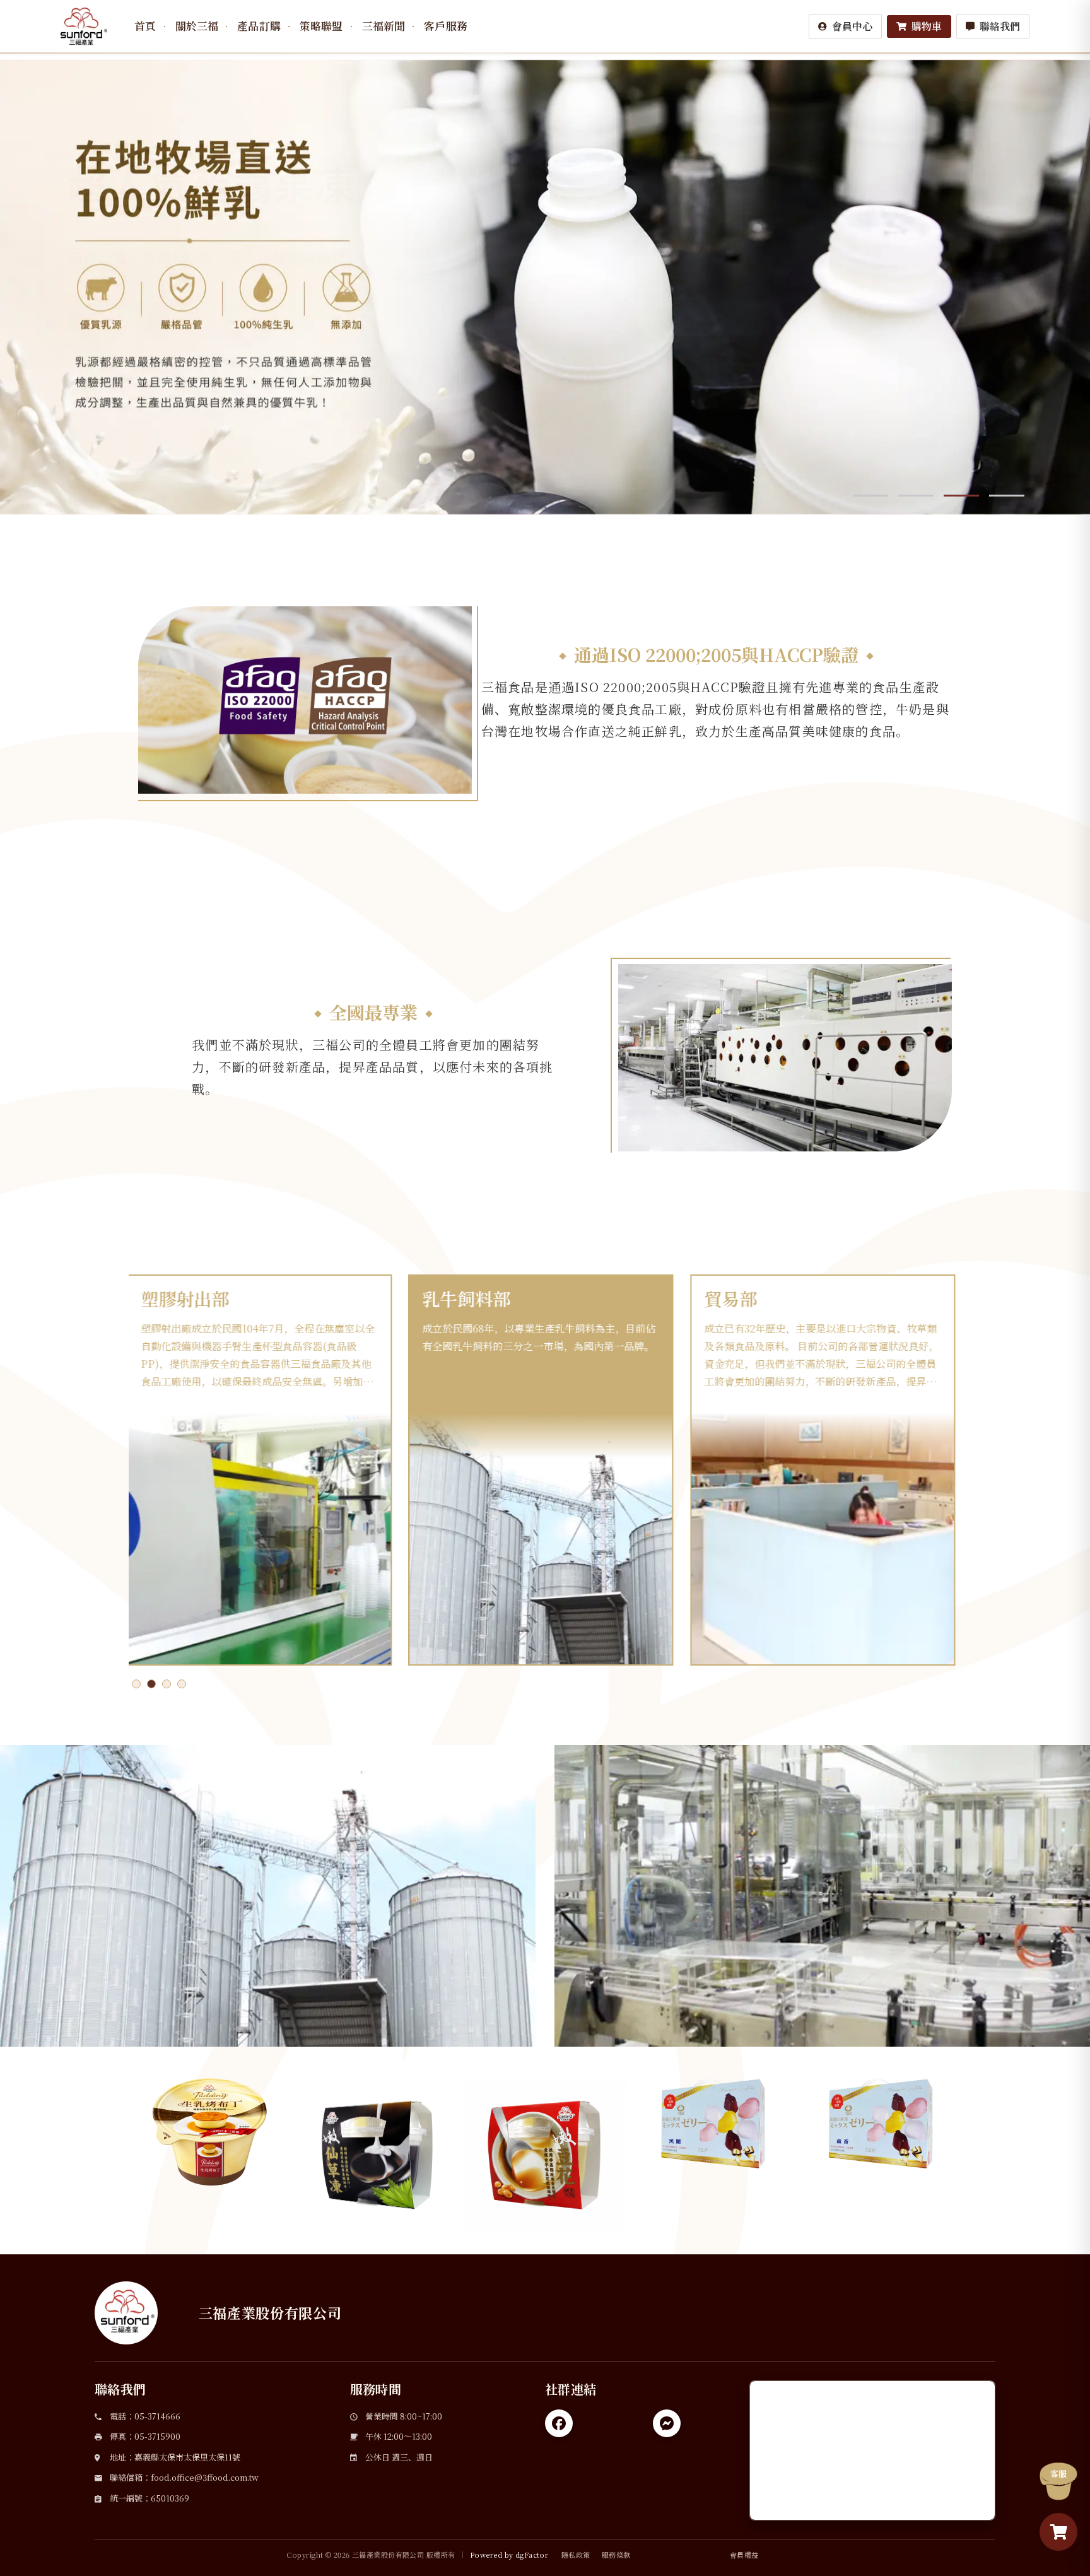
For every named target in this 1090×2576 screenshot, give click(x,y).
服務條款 (616, 2555)
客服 (1058, 2473)
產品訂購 (259, 26)
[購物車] (1058, 2532)
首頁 (145, 26)
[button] (845, 26)
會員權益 (744, 2555)
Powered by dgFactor (509, 2555)
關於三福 (197, 26)
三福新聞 (384, 26)
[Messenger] (667, 2423)
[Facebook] (559, 2423)
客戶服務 (446, 26)
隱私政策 (576, 2555)
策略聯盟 (321, 26)
